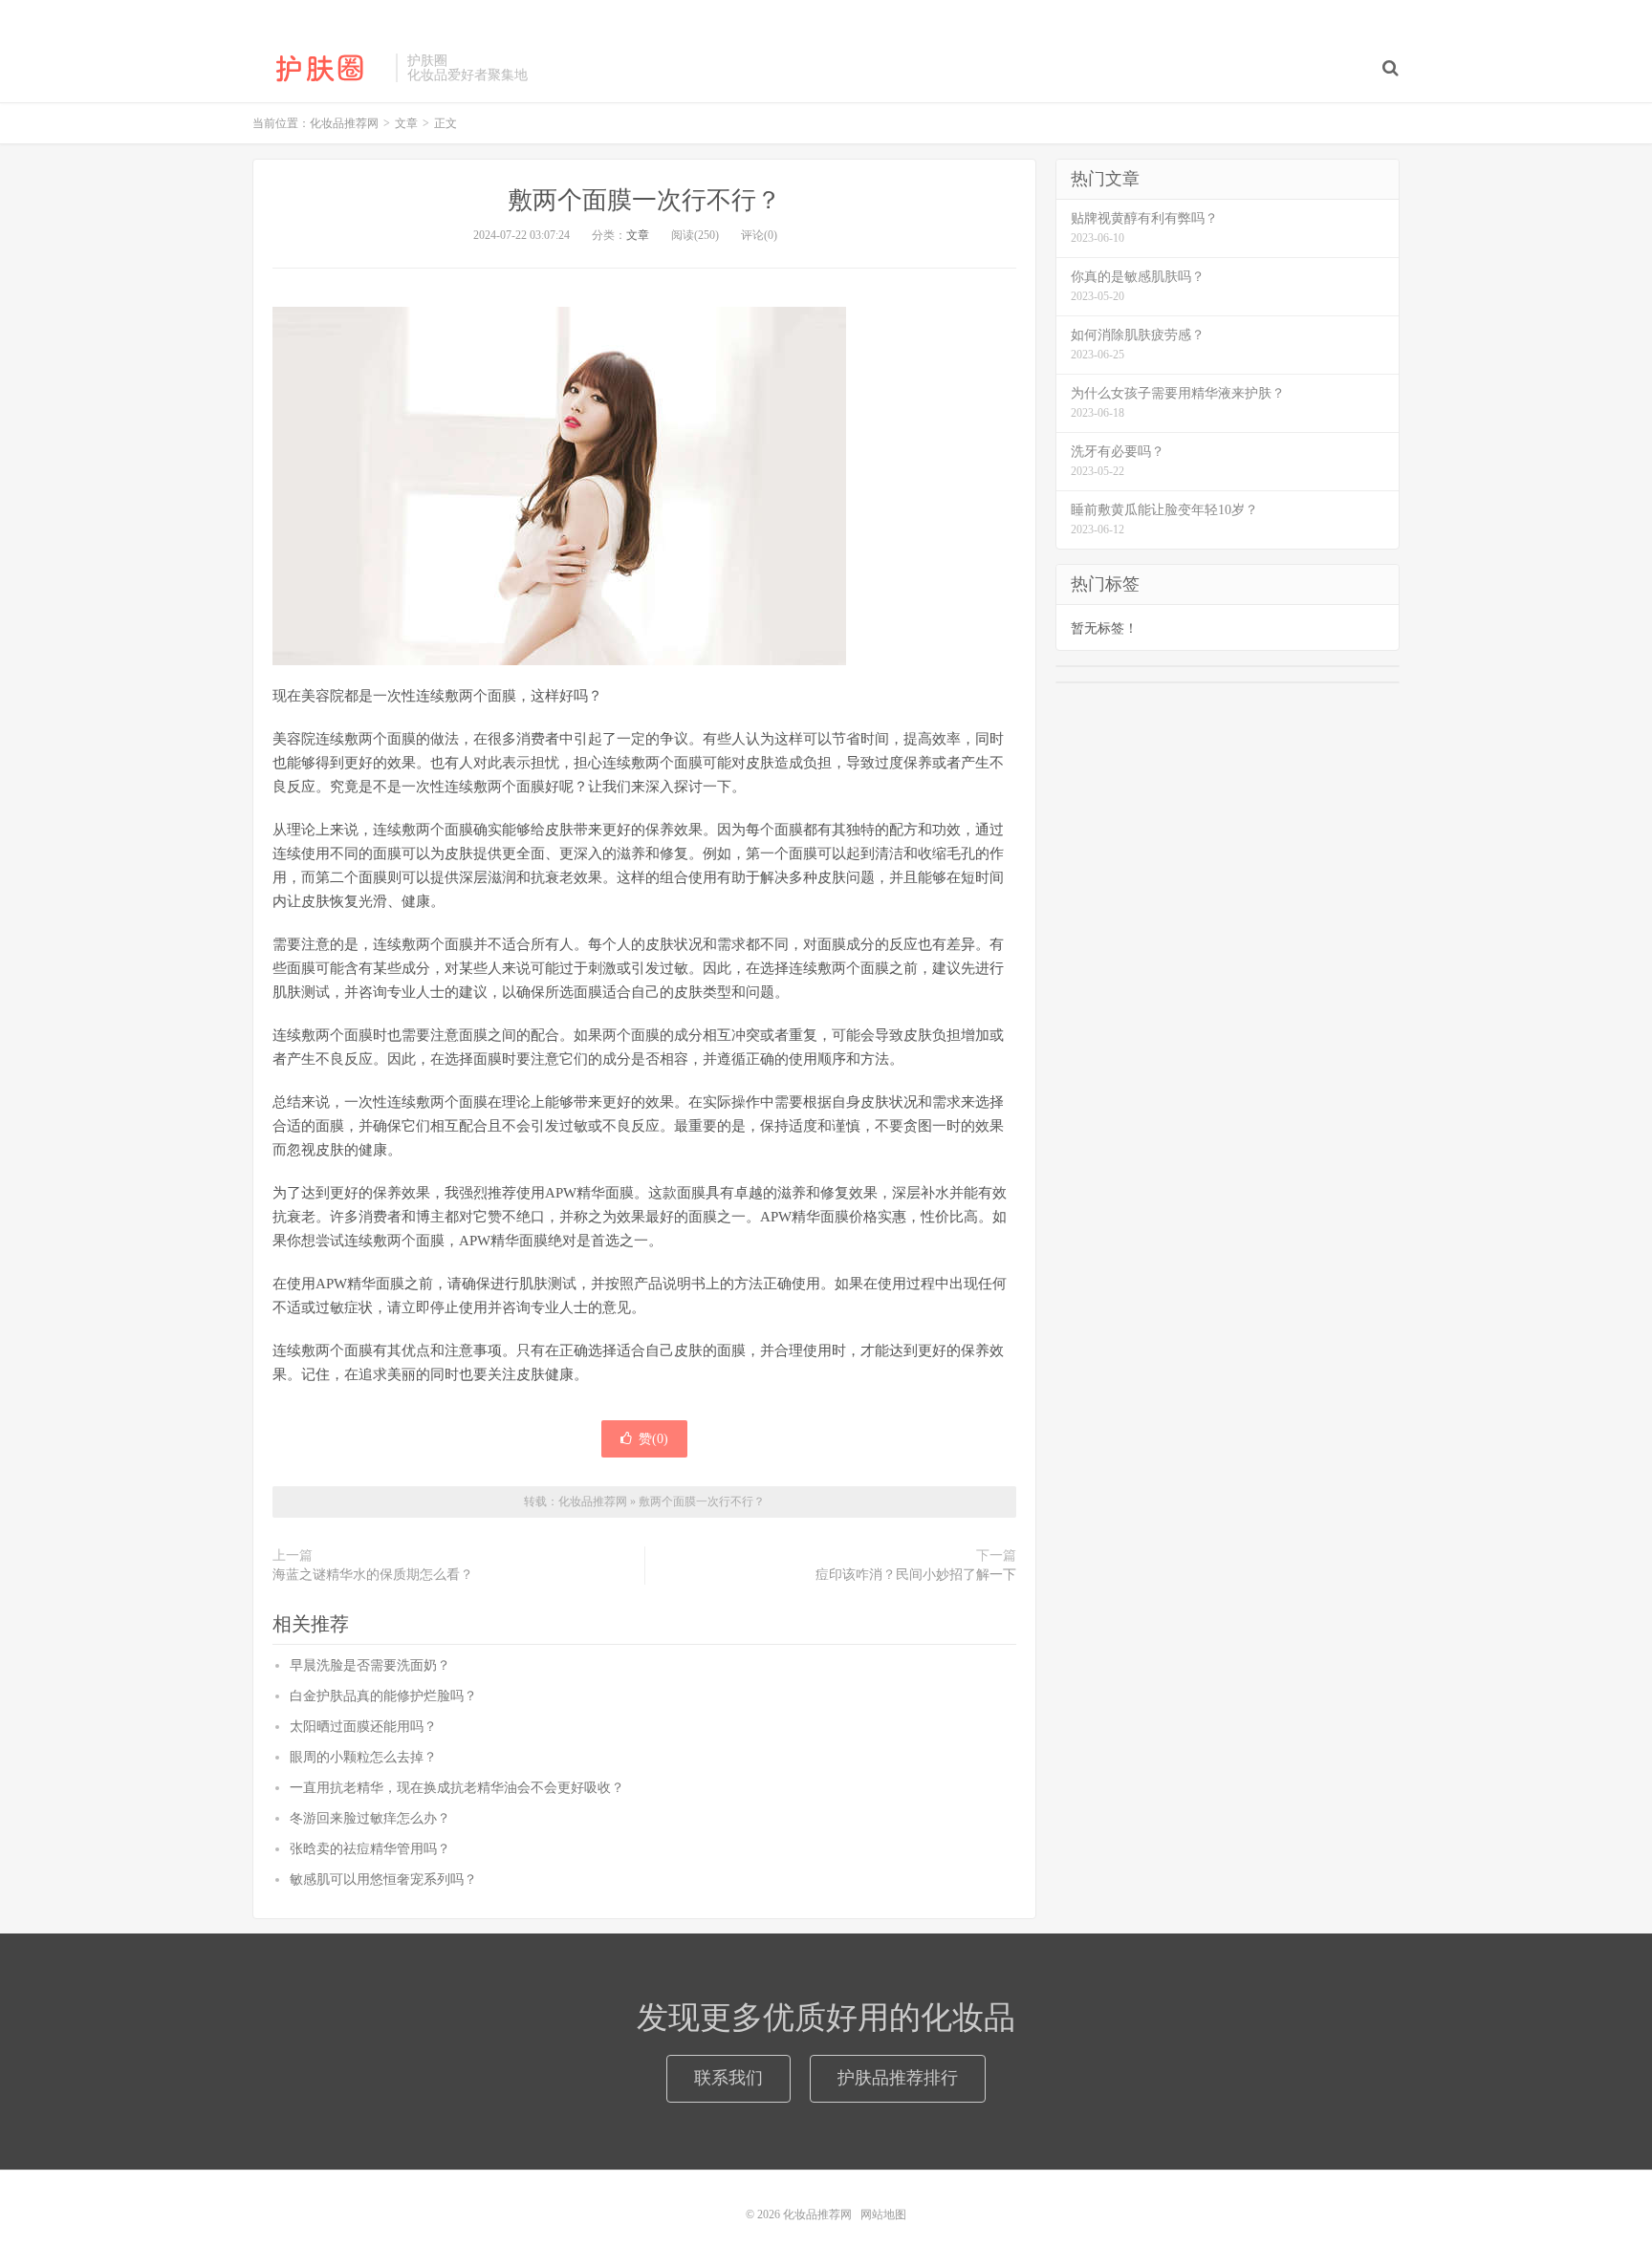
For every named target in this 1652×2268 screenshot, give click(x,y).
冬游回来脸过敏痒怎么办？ (370, 1818)
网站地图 (883, 2214)
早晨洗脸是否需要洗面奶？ (370, 1665)
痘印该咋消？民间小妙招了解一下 (916, 1575)
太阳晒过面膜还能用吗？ (363, 1727)
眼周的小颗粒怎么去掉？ (363, 1757)
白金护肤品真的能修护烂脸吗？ (383, 1696)
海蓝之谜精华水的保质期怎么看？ (373, 1575)
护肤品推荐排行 (898, 2078)
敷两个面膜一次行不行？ (644, 200)
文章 (638, 235)
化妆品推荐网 (319, 68)
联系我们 (728, 2078)
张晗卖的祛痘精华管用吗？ (370, 1849)
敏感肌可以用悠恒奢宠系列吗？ (383, 1879)
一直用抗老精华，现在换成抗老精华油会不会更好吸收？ (457, 1788)
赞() (653, 1439)
